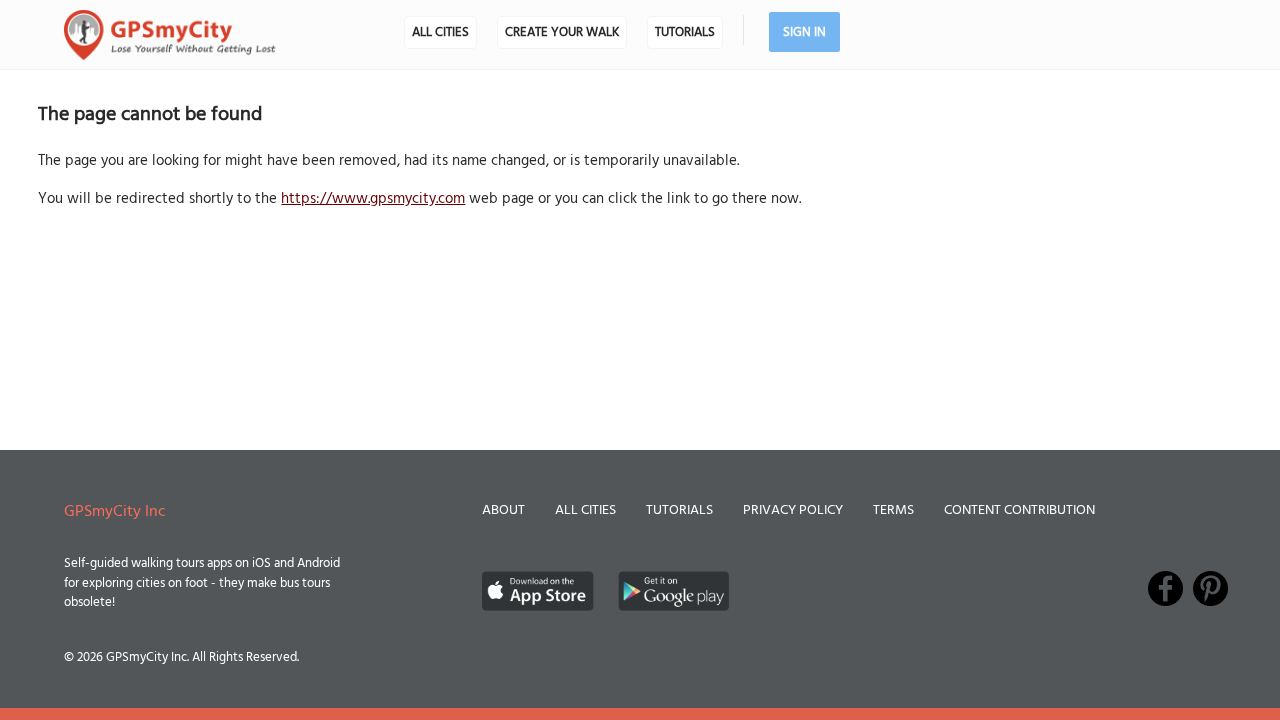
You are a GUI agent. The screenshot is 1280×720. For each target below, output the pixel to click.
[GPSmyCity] (170, 35)
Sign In (804, 32)
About (503, 510)
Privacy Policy (793, 510)
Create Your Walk (562, 32)
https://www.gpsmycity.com (373, 199)
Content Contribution (1019, 510)
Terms (893, 510)
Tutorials (685, 32)
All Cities (440, 32)
